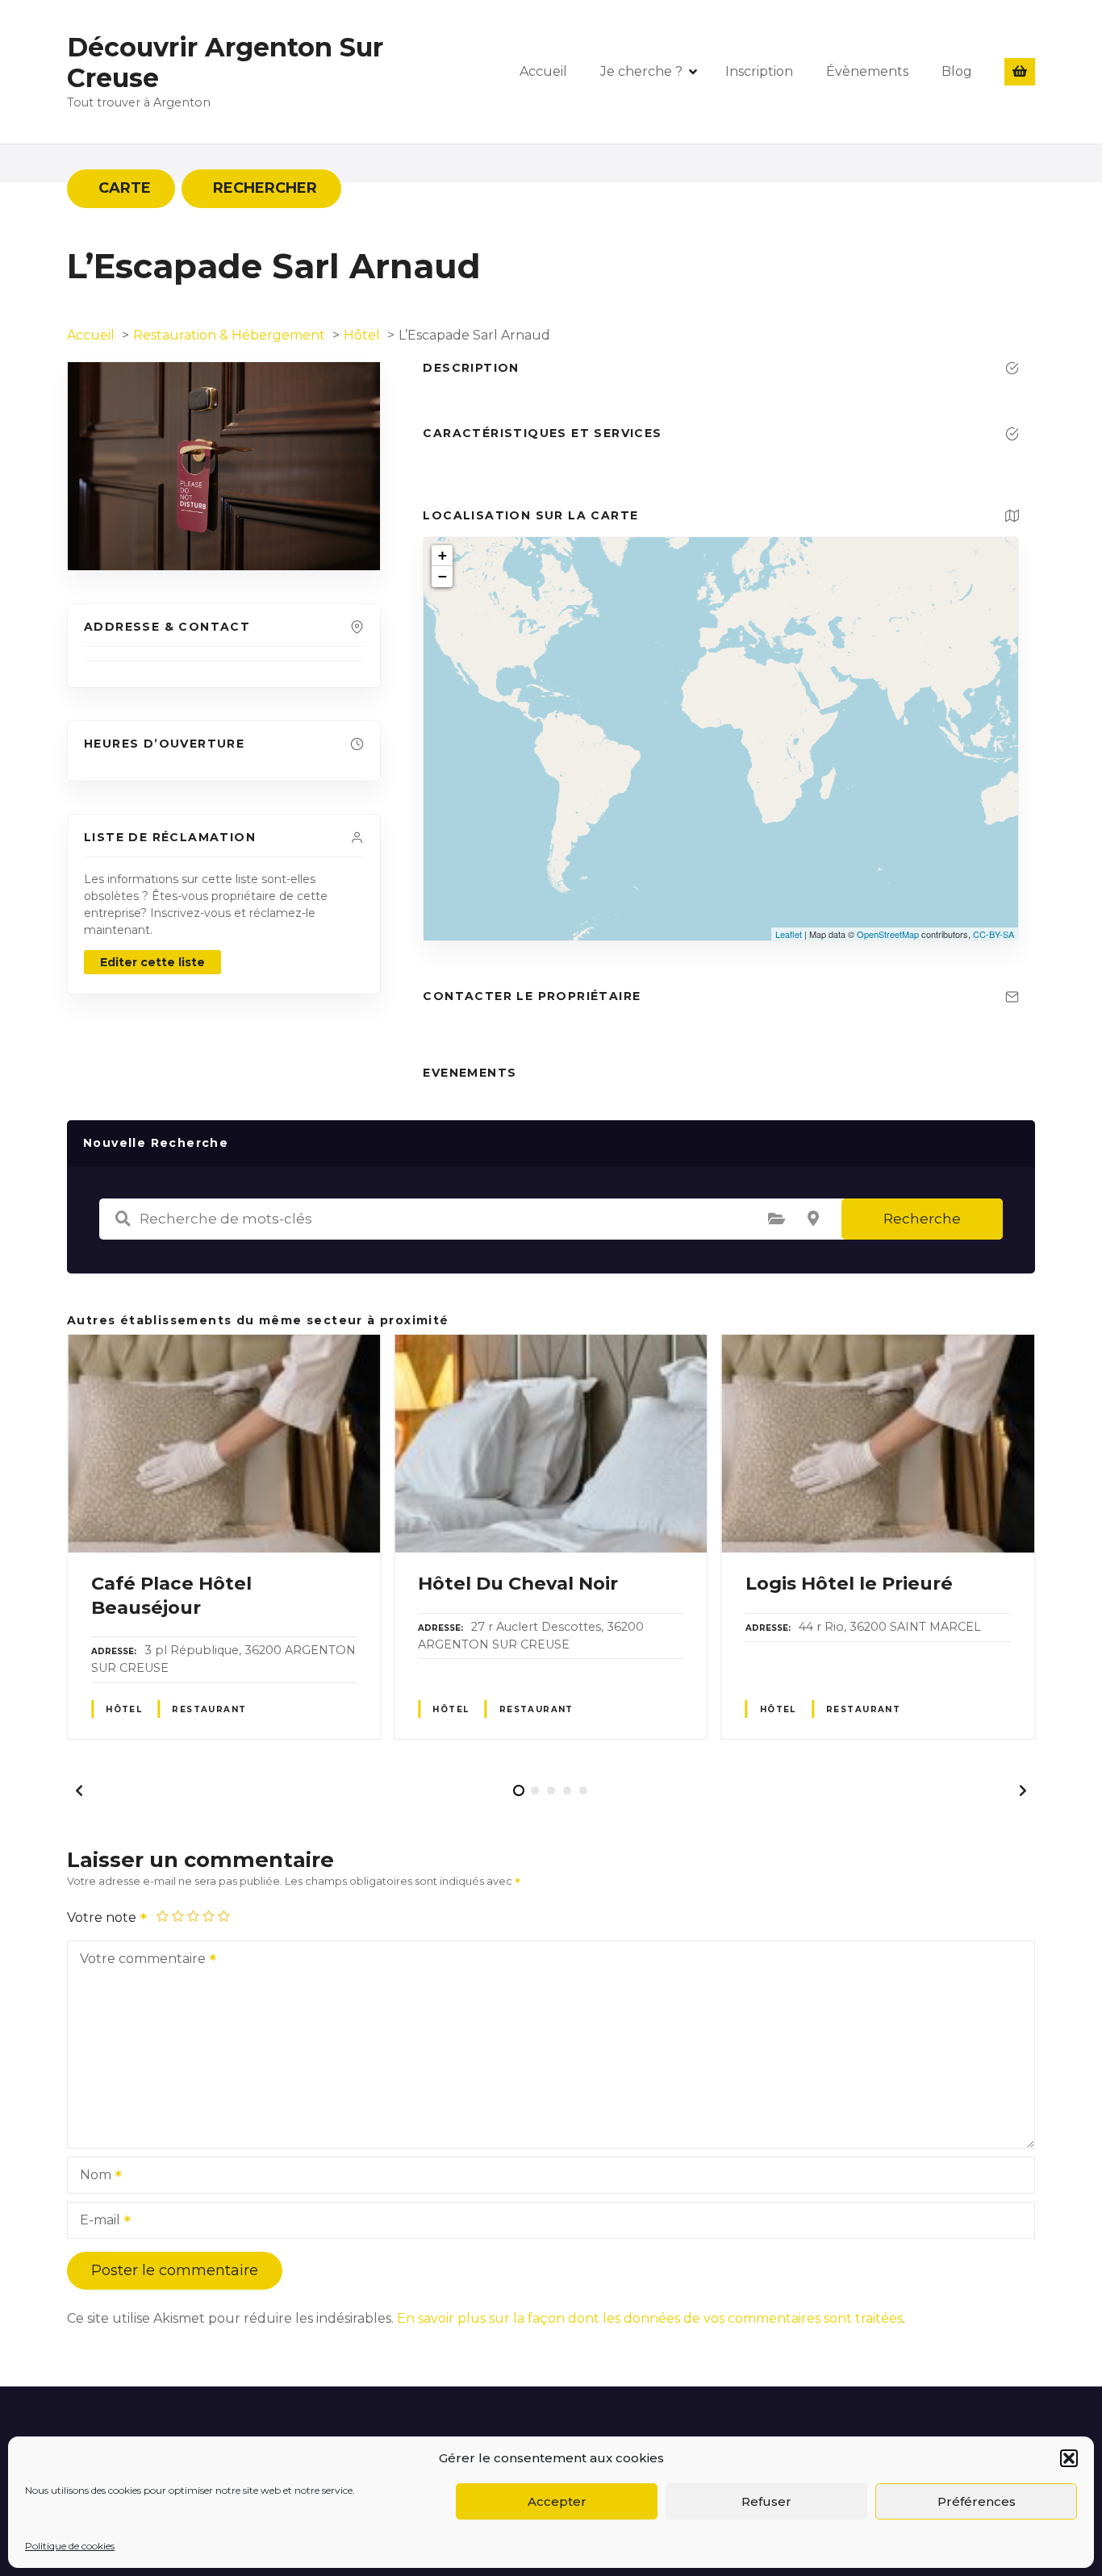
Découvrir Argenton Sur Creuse (225, 63)
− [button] (442, 576)
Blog (957, 71)
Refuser (766, 2501)
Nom (91, 2176)
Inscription (759, 71)
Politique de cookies (70, 2546)
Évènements (867, 71)
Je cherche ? (641, 71)
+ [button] (442, 555)
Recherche (922, 1219)
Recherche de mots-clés (123, 1219)
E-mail (96, 2222)
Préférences (977, 2501)
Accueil (543, 71)
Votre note (103, 1917)
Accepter (557, 2501)
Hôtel (124, 1709)
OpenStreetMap (888, 934)
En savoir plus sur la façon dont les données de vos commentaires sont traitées (650, 2318)
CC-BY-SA (993, 934)
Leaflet (789, 934)
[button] (1069, 2458)
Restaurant (209, 1709)
